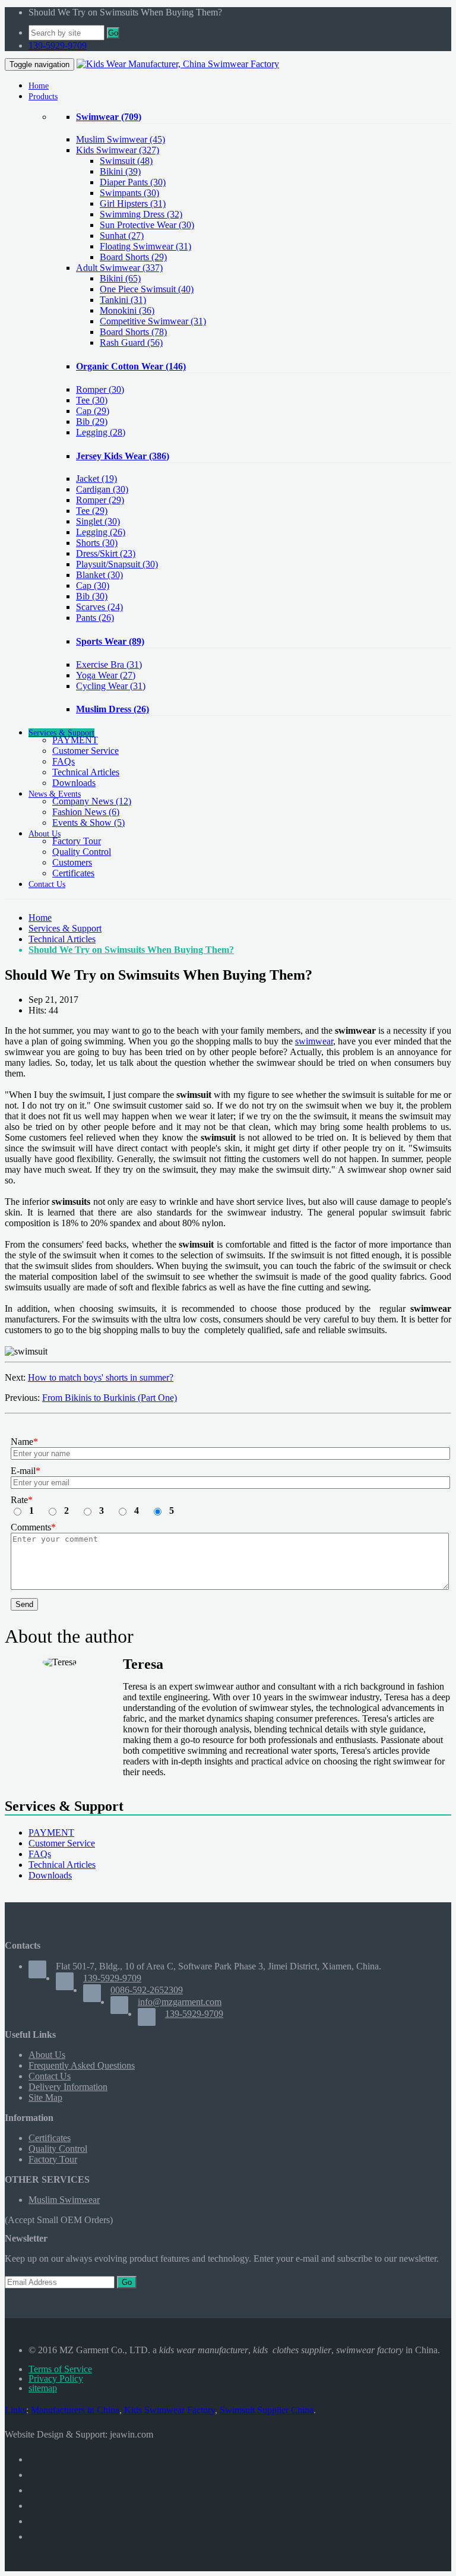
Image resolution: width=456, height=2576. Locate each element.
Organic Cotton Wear (131, 366)
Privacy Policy (56, 2378)
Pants (95, 618)
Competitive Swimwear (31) (153, 321)
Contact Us (50, 2076)
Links (15, 2410)
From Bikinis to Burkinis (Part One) (110, 1398)
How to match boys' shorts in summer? (101, 1377)
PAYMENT (75, 740)
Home (40, 918)
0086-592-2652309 (147, 1990)
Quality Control (82, 852)
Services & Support (65, 928)
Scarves (99, 607)
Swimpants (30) (129, 193)
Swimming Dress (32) (141, 214)
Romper (100, 389)
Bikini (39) (120, 171)
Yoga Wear (106, 675)
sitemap (43, 2388)
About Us (47, 2055)
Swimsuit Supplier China (267, 2410)
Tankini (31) (123, 300)
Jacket (96, 479)
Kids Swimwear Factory (170, 2410)
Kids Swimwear (118, 150)
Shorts (97, 543)
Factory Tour (77, 841)
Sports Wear (110, 641)
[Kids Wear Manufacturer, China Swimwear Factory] (178, 64)
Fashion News (86, 812)
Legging (101, 432)
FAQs (64, 761)
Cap (93, 411)
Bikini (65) (120, 278)
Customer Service (85, 751)
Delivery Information (68, 2087)
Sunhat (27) (122, 236)
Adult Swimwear (119, 268)
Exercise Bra (109, 664)
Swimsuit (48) (126, 161)
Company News (92, 801)
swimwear (314, 1041)
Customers (72, 862)
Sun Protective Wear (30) (147, 225)
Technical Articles (86, 772)
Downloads (74, 783)
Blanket (99, 575)
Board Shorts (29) (133, 257)
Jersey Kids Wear (123, 456)
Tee (92, 400)
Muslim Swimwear (121, 139)
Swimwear (109, 117)
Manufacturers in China (75, 2410)
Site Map (45, 2097)
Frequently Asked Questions (82, 2065)
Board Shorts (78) (133, 332)
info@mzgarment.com (180, 2002)
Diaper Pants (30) (133, 182)
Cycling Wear (111, 686)
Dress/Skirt (106, 553)
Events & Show (88, 823)
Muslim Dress (113, 709)
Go (113, 33)
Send (24, 1604)
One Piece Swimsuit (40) (147, 289)
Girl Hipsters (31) (133, 203)
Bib (92, 422)
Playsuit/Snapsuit (117, 564)
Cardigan (102, 489)
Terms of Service (60, 2369)
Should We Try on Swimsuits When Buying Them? (131, 950)
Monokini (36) (127, 310)
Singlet (98, 521)
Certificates (73, 873)
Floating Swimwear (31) (145, 246)
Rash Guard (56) (131, 342)
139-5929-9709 (58, 45)
